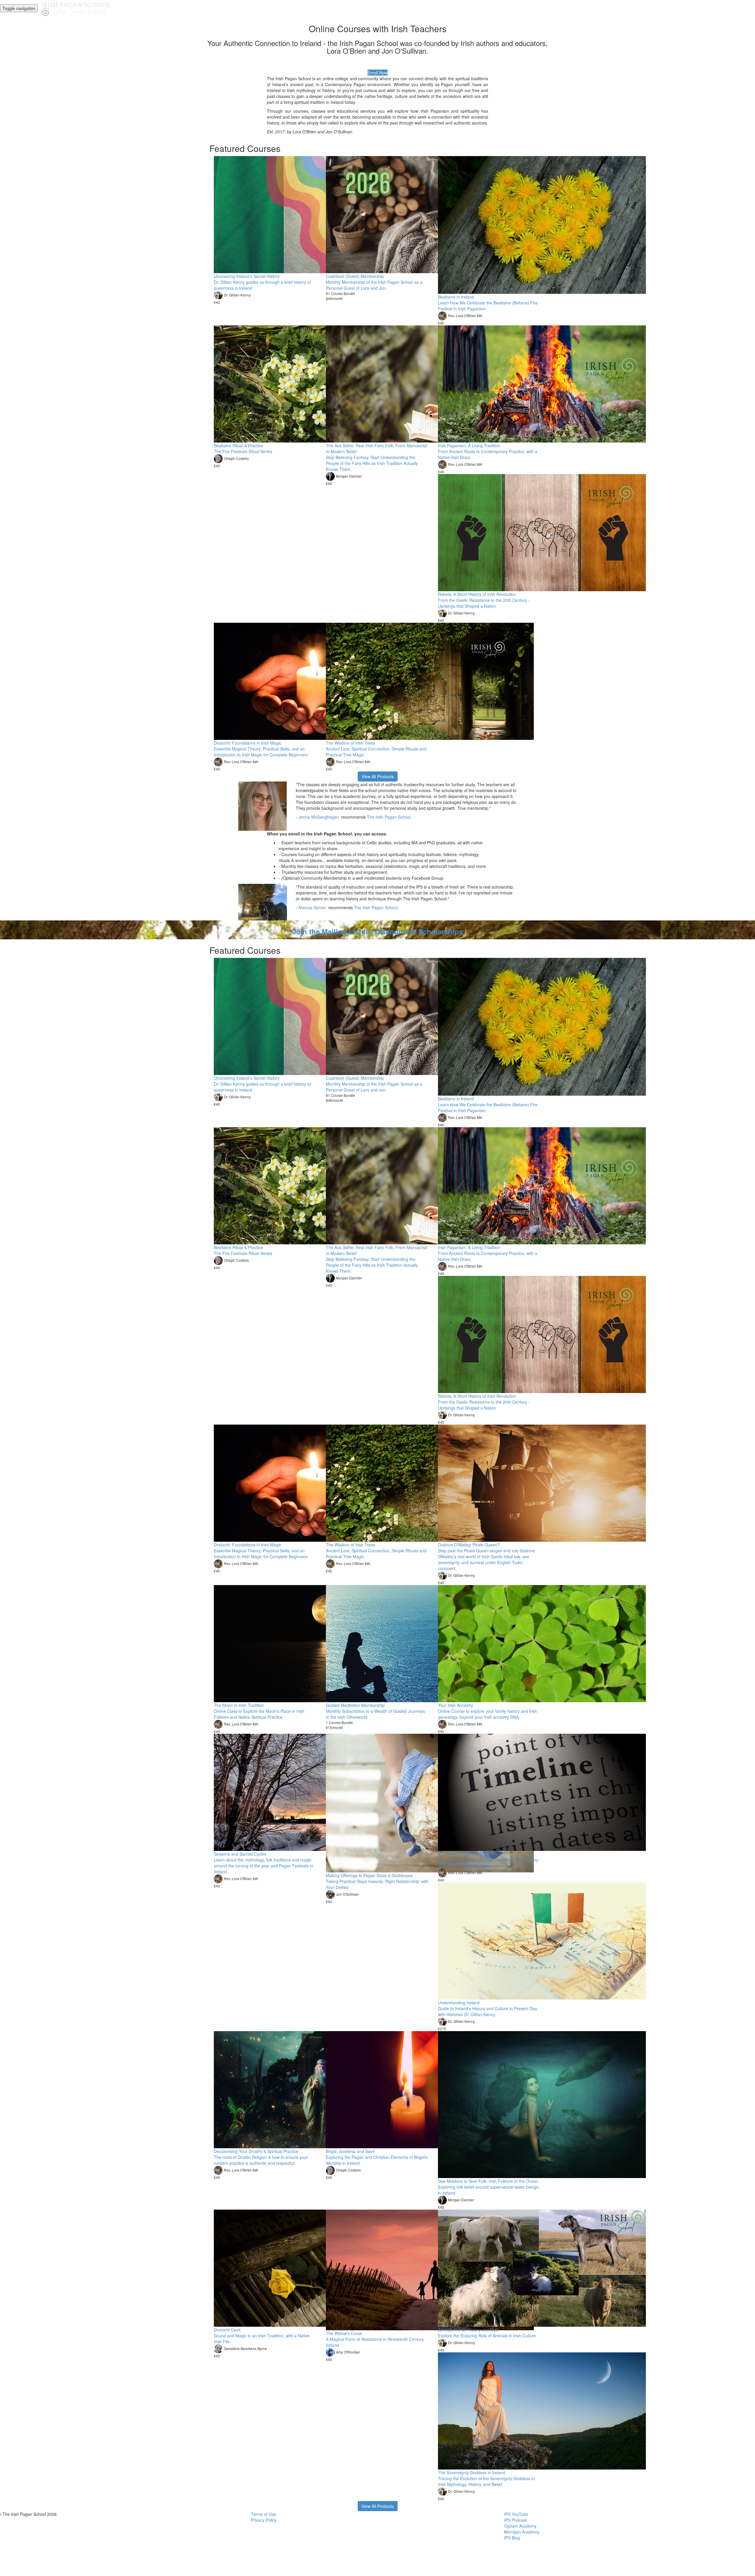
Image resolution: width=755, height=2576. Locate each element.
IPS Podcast (515, 2520)
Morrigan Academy (522, 2532)
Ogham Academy (520, 2526)
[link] (319, 817)
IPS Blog (512, 2538)
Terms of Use (264, 2514)
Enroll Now (377, 73)
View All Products (378, 776)
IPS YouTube (516, 2514)
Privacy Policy (264, 2520)
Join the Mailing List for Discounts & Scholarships (377, 931)
